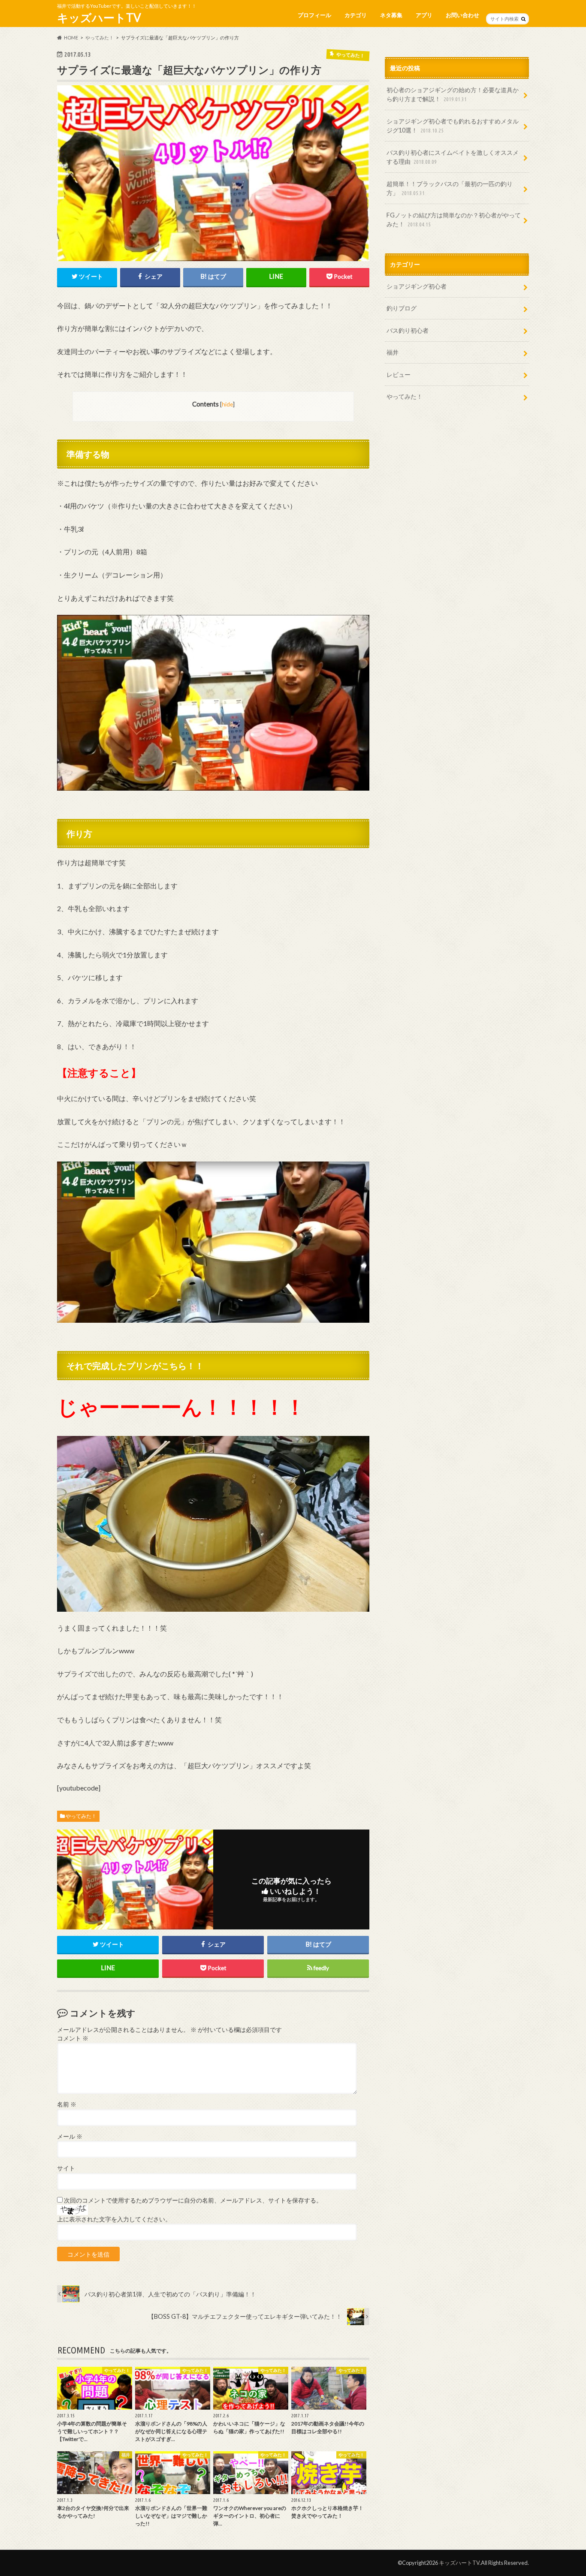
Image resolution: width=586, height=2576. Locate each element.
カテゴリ (356, 15)
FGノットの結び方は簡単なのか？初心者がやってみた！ (454, 220)
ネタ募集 (391, 15)
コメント (73, 2038)
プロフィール (314, 15)
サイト (66, 2168)
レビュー (399, 375)
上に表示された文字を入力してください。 (114, 2219)
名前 (67, 2104)
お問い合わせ (462, 15)
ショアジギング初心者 (417, 286)
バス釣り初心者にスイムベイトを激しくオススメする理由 (453, 157)
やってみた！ (81, 1816)
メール (70, 2137)
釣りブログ (402, 308)
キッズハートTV (99, 18)
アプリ (424, 15)
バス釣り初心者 (408, 330)
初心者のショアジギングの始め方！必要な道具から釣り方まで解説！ (453, 95)
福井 (393, 352)
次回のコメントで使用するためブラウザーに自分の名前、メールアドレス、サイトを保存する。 (193, 2200)
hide (227, 404)
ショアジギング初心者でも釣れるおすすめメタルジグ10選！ (453, 126)
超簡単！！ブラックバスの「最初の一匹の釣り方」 (450, 188)
